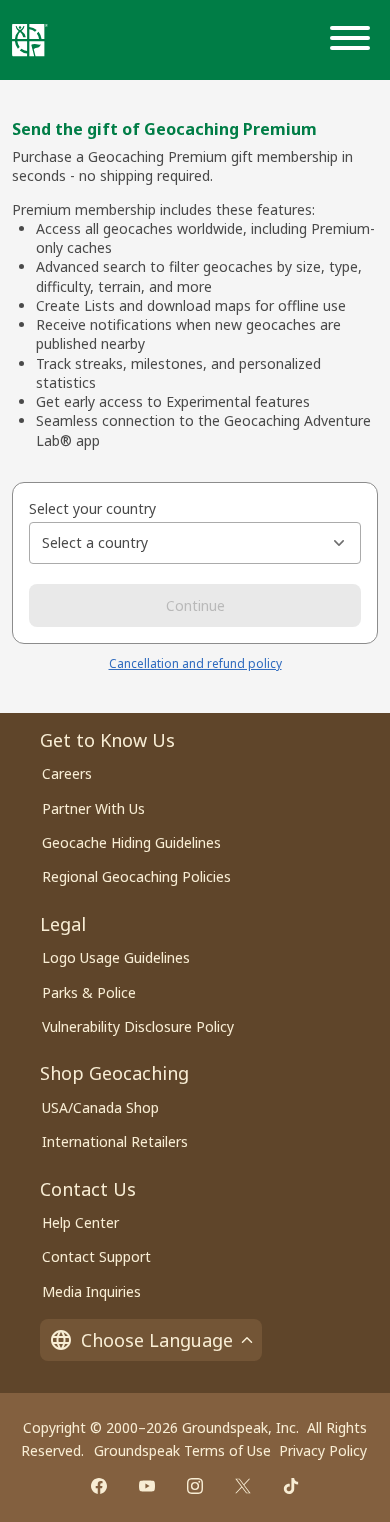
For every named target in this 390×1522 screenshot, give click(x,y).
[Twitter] (243, 1486)
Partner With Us (93, 808)
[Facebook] (99, 1486)
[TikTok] (291, 1486)
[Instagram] (195, 1486)
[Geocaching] (30, 40)
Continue (195, 605)
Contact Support (96, 1256)
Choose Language (157, 1340)
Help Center (80, 1222)
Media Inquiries (91, 1291)
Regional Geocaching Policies (136, 876)
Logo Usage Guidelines (116, 957)
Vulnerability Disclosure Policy (138, 1026)
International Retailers (115, 1141)
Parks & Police (89, 992)
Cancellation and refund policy (195, 663)
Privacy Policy (323, 1450)
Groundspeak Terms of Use (182, 1450)
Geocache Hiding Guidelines (131, 842)
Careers (67, 773)
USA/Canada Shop (100, 1107)
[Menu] (354, 40)
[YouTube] (147, 1486)
